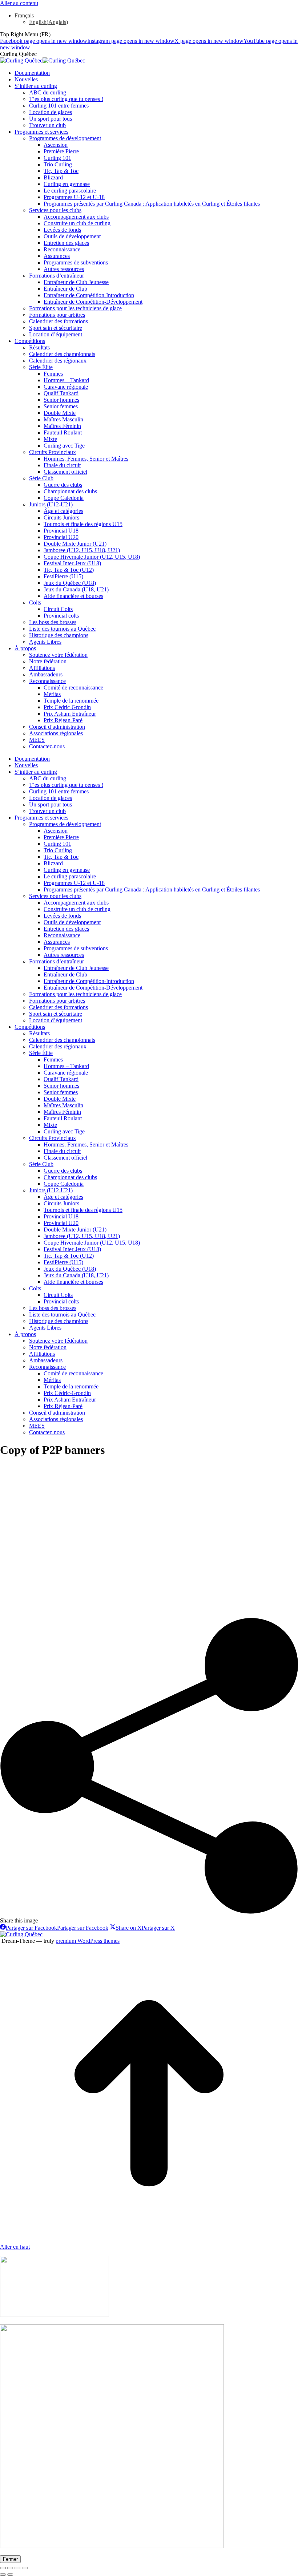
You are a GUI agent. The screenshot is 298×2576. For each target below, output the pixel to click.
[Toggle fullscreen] (17, 2568)
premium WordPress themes (88, 1941)
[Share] (10, 2568)
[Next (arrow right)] (10, 2575)
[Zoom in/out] (25, 2568)
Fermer (10, 2559)
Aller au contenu (19, 3)
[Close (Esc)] (3, 2568)
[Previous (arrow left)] (3, 2575)
